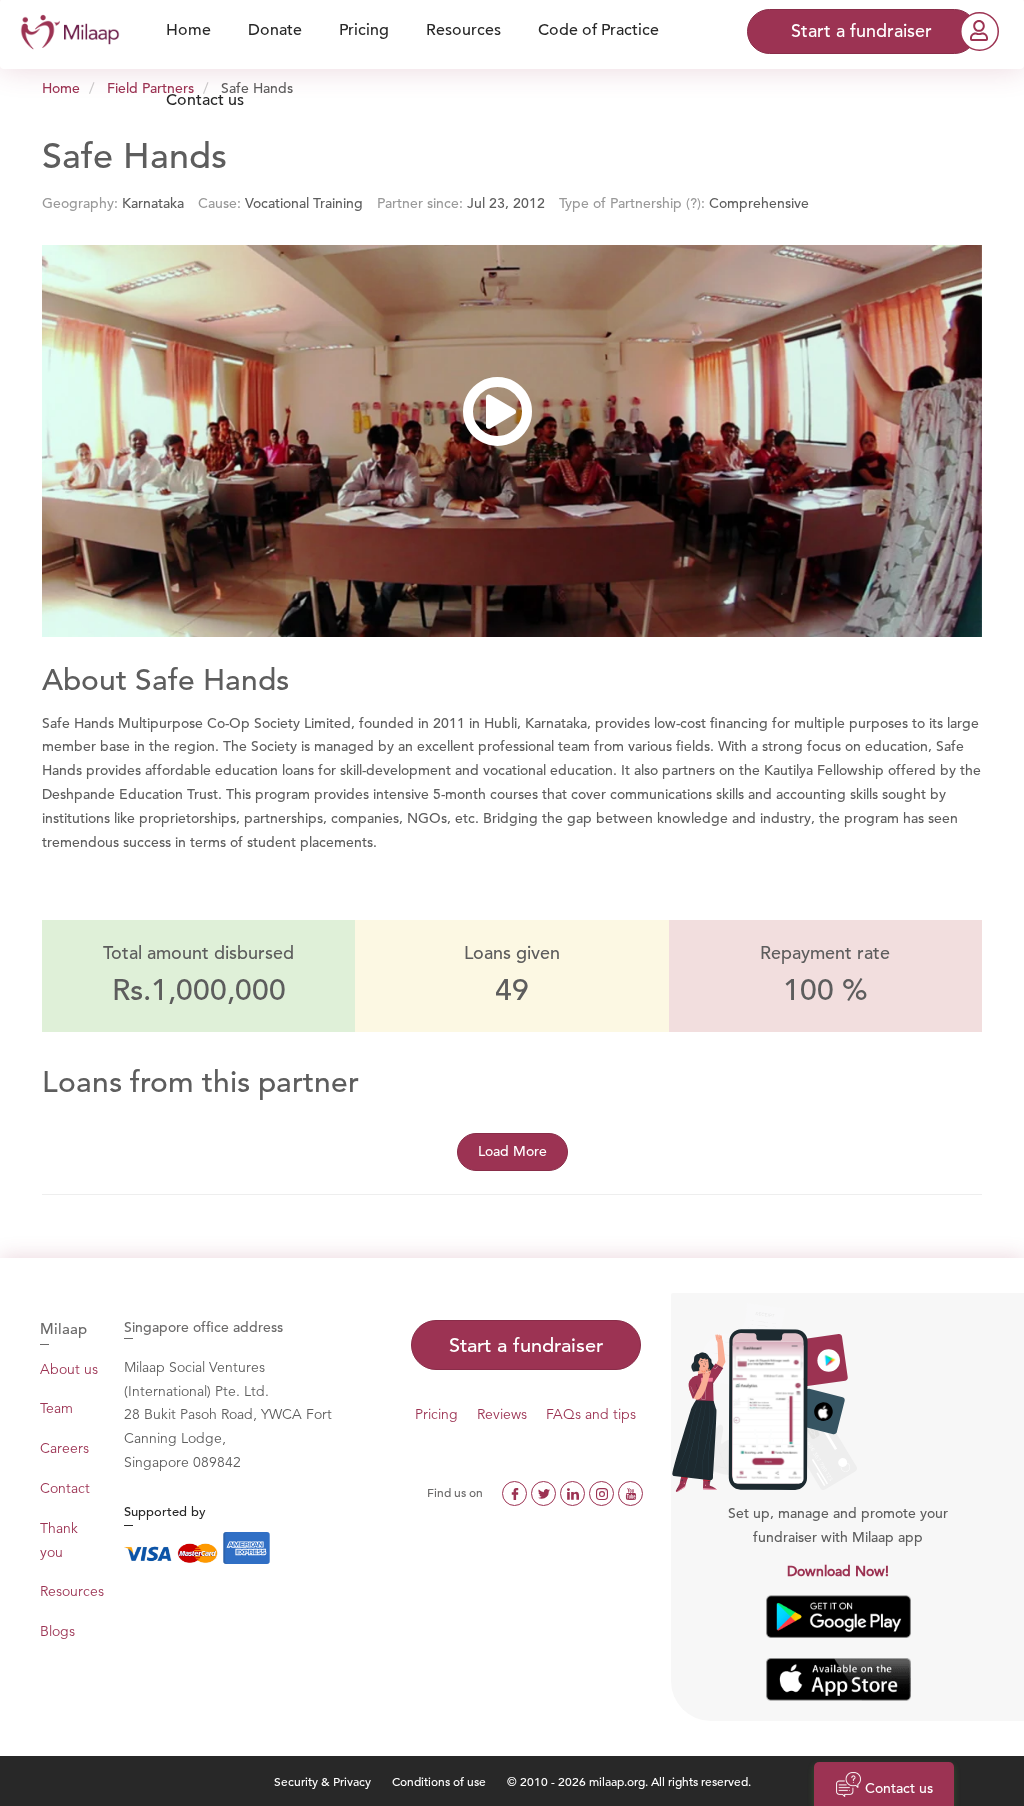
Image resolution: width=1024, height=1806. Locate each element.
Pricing (436, 1414)
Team (56, 1408)
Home (61, 88)
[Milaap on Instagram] (603, 1492)
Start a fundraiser (526, 1345)
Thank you (59, 1540)
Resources (72, 1591)
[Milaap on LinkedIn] (574, 1492)
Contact (65, 1488)
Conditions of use (440, 1781)
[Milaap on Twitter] (545, 1492)
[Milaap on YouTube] (630, 1492)
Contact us (205, 100)
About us (69, 1369)
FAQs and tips (591, 1414)
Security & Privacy (322, 1781)
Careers (64, 1448)
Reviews (502, 1414)
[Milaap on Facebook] (516, 1492)
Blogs (57, 1631)
